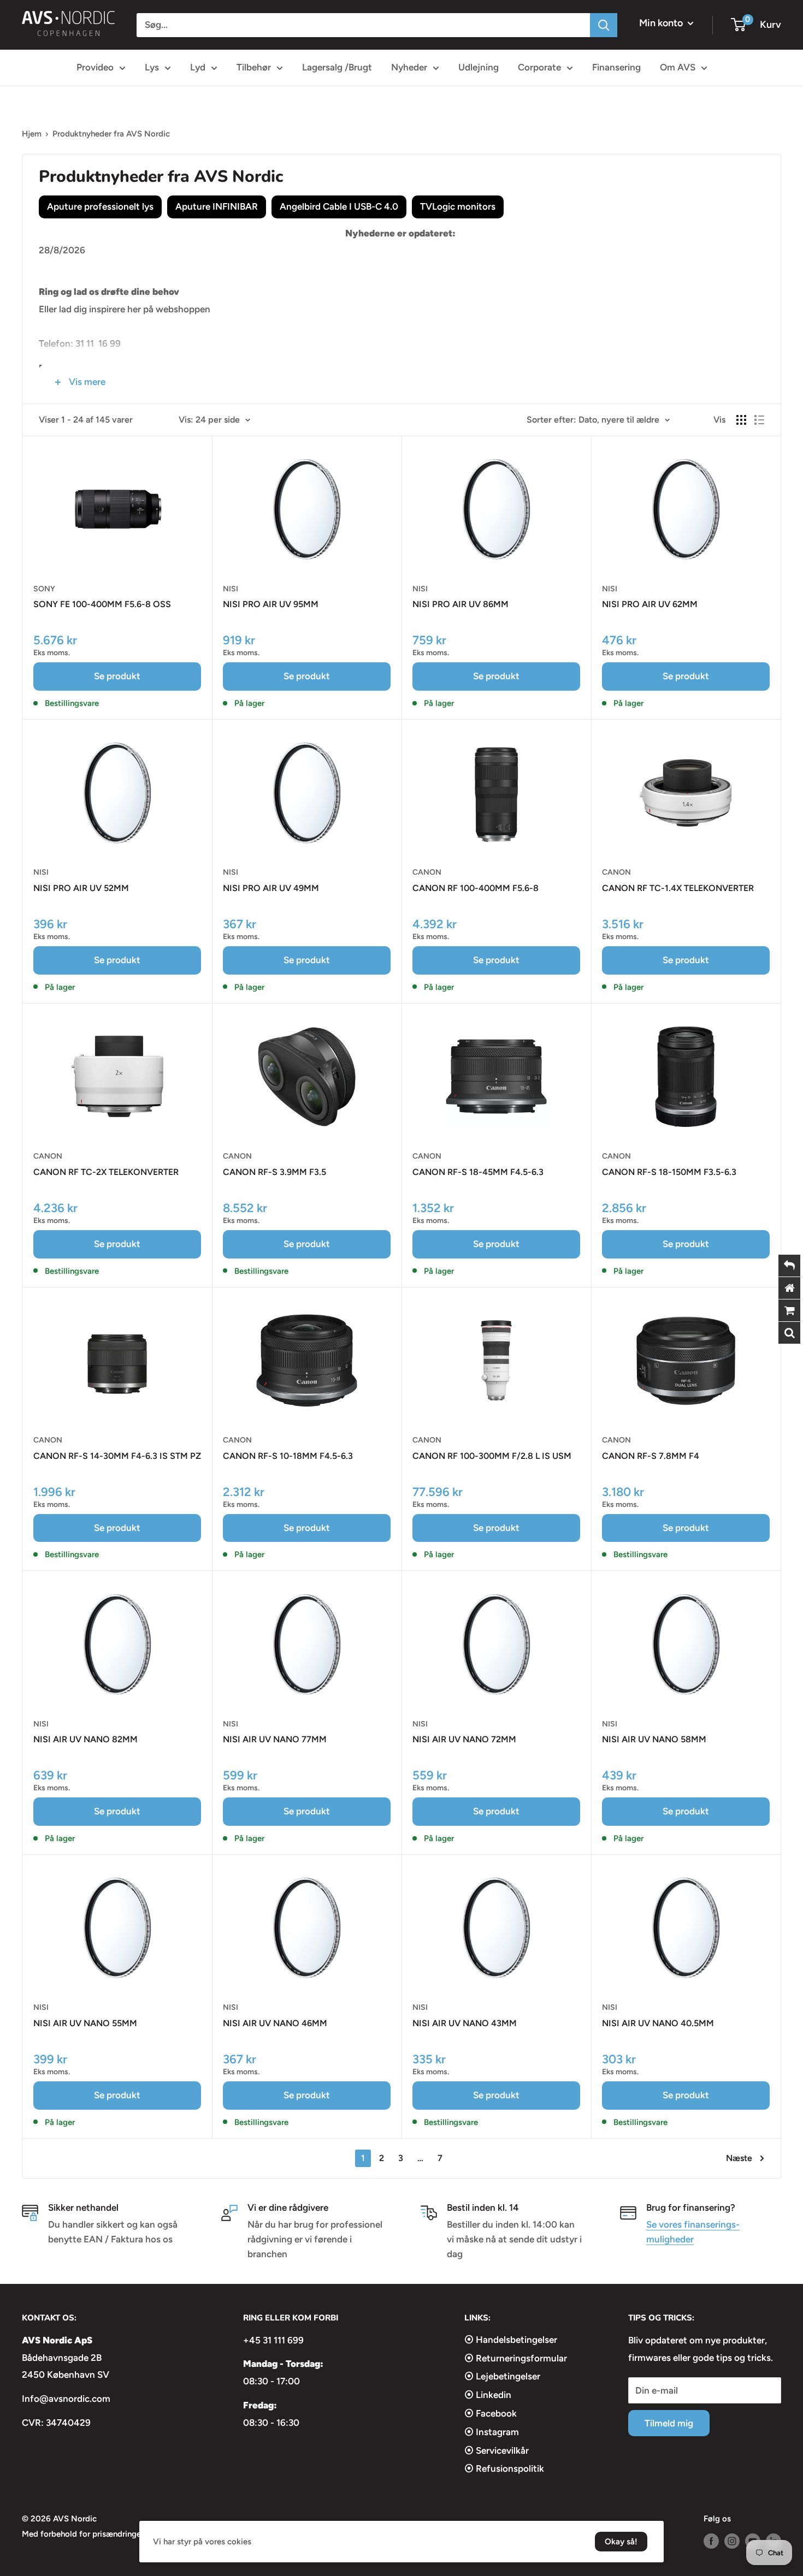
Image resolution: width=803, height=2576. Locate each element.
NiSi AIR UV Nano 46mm (275, 2023)
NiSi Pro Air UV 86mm (460, 604)
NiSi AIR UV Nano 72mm (464, 1739)
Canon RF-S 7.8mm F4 (651, 1456)
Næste (739, 2158)
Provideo (95, 67)
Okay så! (621, 2542)
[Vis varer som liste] (759, 420)
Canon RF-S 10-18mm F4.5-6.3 (288, 1456)
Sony (44, 589)
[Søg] (604, 25)
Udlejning (479, 67)
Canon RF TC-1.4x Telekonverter (678, 888)
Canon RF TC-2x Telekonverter (106, 1172)
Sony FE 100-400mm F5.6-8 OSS (102, 604)
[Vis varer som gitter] (741, 420)
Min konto (662, 23)
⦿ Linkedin (488, 2395)
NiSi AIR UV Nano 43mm (465, 2023)
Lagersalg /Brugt (337, 67)
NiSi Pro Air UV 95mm (271, 604)
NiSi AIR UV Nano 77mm (275, 1739)
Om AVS (678, 67)
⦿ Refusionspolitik (504, 2468)
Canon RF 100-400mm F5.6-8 (476, 888)
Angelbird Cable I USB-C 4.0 (339, 206)
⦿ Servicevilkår (497, 2450)
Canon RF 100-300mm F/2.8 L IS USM (492, 1456)
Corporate (539, 67)
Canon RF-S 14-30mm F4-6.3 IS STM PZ (117, 1456)
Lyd (198, 67)
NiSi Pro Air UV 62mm (650, 604)
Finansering (616, 67)
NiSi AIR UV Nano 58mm (654, 1739)
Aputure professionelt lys (100, 206)
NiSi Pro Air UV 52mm (81, 888)
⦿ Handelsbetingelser (511, 2340)
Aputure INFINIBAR (217, 206)
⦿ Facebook (491, 2413)
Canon (427, 872)
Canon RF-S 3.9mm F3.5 (274, 1172)
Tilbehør (254, 67)
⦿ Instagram (492, 2432)
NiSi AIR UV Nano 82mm (85, 1739)
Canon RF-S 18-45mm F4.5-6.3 (478, 1172)
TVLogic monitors (458, 206)
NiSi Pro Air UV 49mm (271, 888)
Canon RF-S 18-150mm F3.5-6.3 (669, 1172)
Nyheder (409, 67)
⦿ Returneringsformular (516, 2358)
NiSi (231, 589)
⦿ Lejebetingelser (502, 2376)
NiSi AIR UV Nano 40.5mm (658, 2023)
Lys (152, 67)
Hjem (32, 134)
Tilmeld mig (669, 2423)
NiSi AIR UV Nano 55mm (85, 2023)
